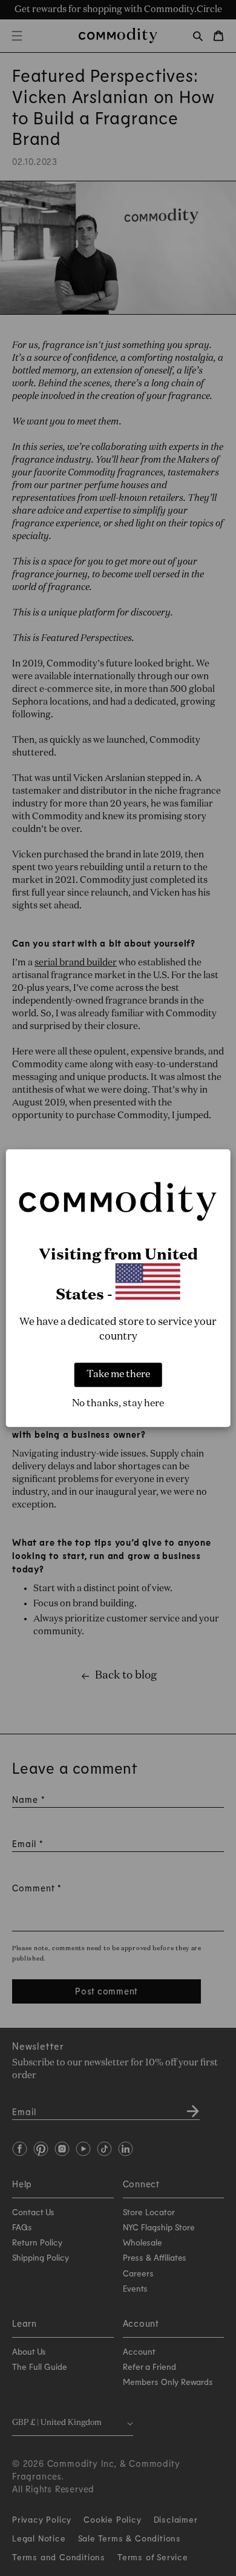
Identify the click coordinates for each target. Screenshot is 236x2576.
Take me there (118, 1375)
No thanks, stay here (118, 1404)
